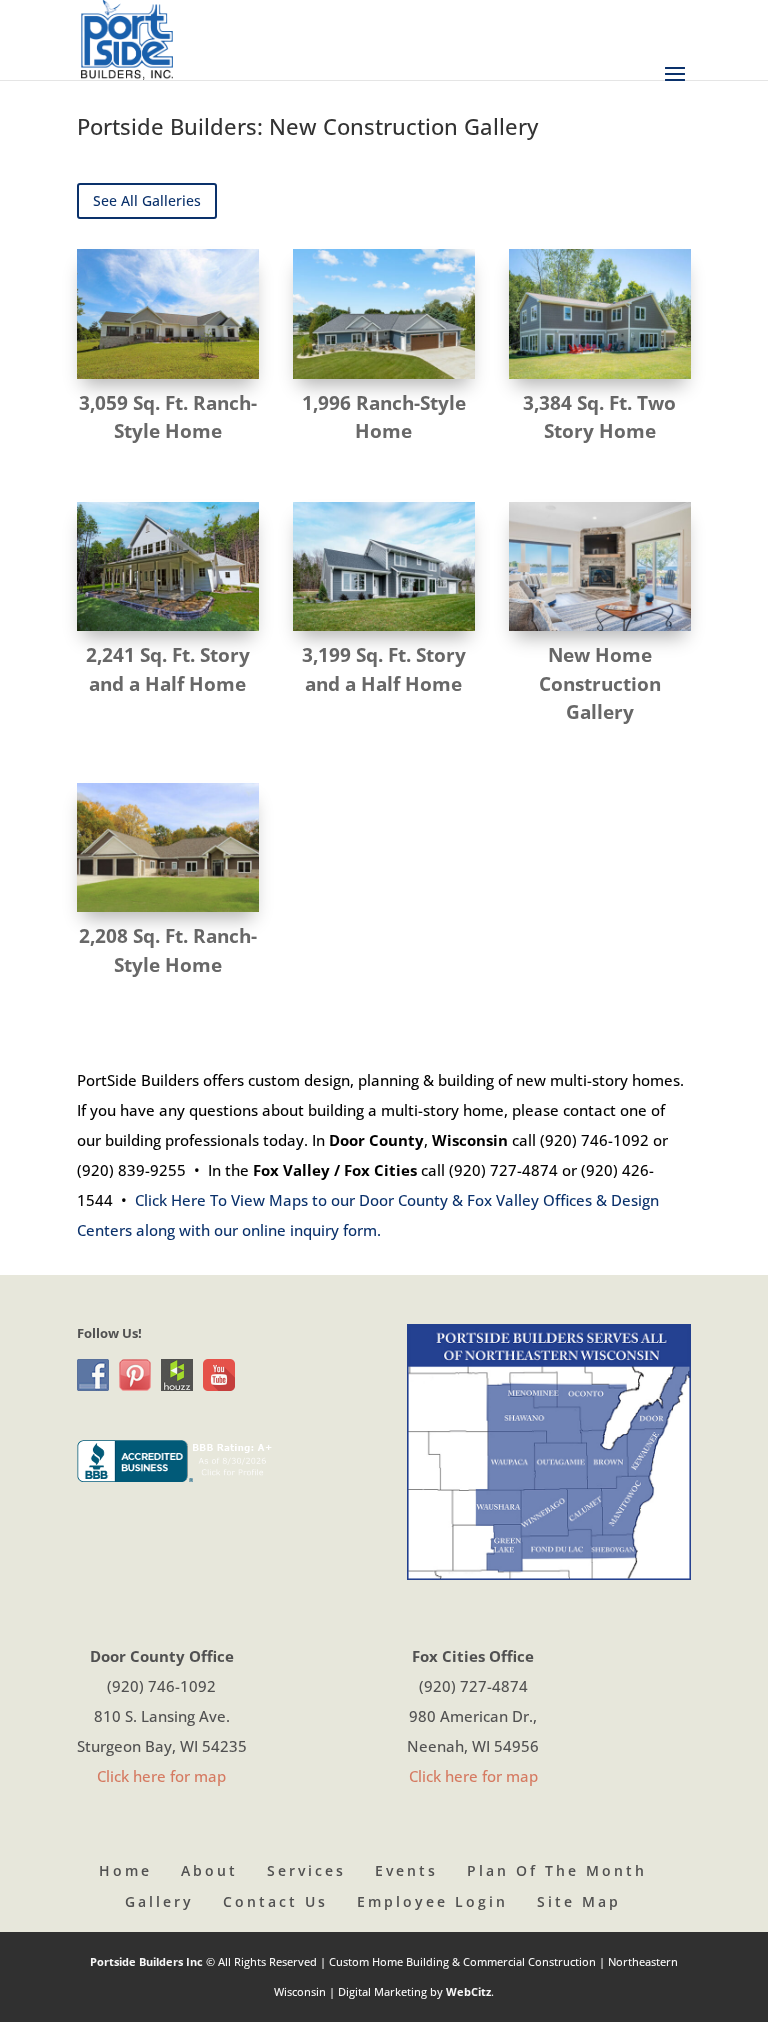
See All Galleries (147, 200)
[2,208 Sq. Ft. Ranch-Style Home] (168, 847)
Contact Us (275, 1901)
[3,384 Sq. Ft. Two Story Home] (600, 313)
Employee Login (432, 1901)
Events (406, 1870)
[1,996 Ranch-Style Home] (384, 313)
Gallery (159, 1901)
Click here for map (161, 1776)
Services (306, 1870)
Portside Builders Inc (148, 1961)
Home (125, 1870)
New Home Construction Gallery (600, 683)
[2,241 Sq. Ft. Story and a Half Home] (168, 566)
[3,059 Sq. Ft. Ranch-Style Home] (168, 313)
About (209, 1870)
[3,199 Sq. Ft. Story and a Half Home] (384, 566)
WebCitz (468, 1991)
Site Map (579, 1901)
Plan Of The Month (557, 1870)
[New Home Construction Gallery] (600, 566)
